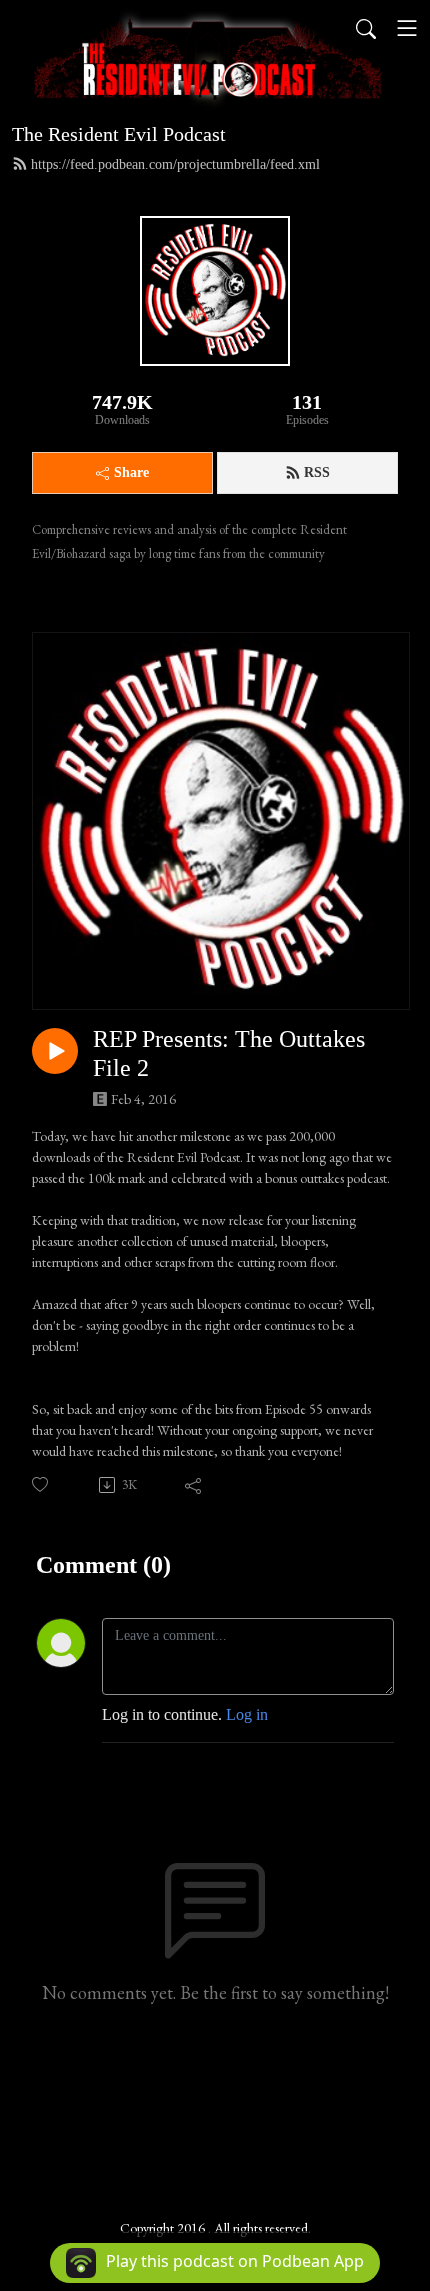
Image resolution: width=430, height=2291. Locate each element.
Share (131, 472)
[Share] (194, 1485)
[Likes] (41, 1484)
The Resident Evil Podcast (119, 134)
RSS (317, 472)
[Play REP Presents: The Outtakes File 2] (55, 1051)
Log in (247, 1714)
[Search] (366, 28)
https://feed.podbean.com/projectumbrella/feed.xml (175, 164)
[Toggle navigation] (407, 28)
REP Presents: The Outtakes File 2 (229, 1053)
